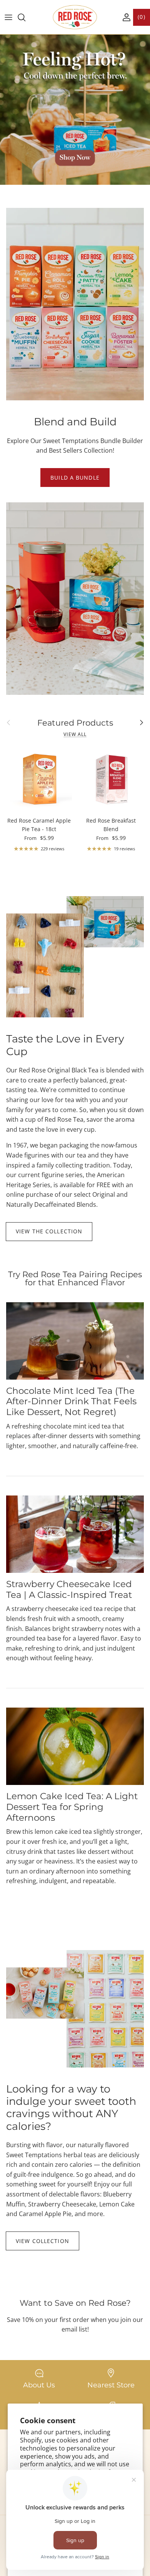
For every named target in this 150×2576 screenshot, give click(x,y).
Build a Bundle (75, 478)
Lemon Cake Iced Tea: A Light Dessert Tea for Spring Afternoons (72, 1807)
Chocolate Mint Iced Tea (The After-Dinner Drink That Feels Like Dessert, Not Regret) (71, 1401)
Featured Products (75, 723)
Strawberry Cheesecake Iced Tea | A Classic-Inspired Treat (69, 1589)
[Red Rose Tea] (75, 17)
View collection (42, 2241)
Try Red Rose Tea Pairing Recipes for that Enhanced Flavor (75, 1278)
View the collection (49, 1231)
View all (75, 734)
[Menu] (8, 17)
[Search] (25, 17)
